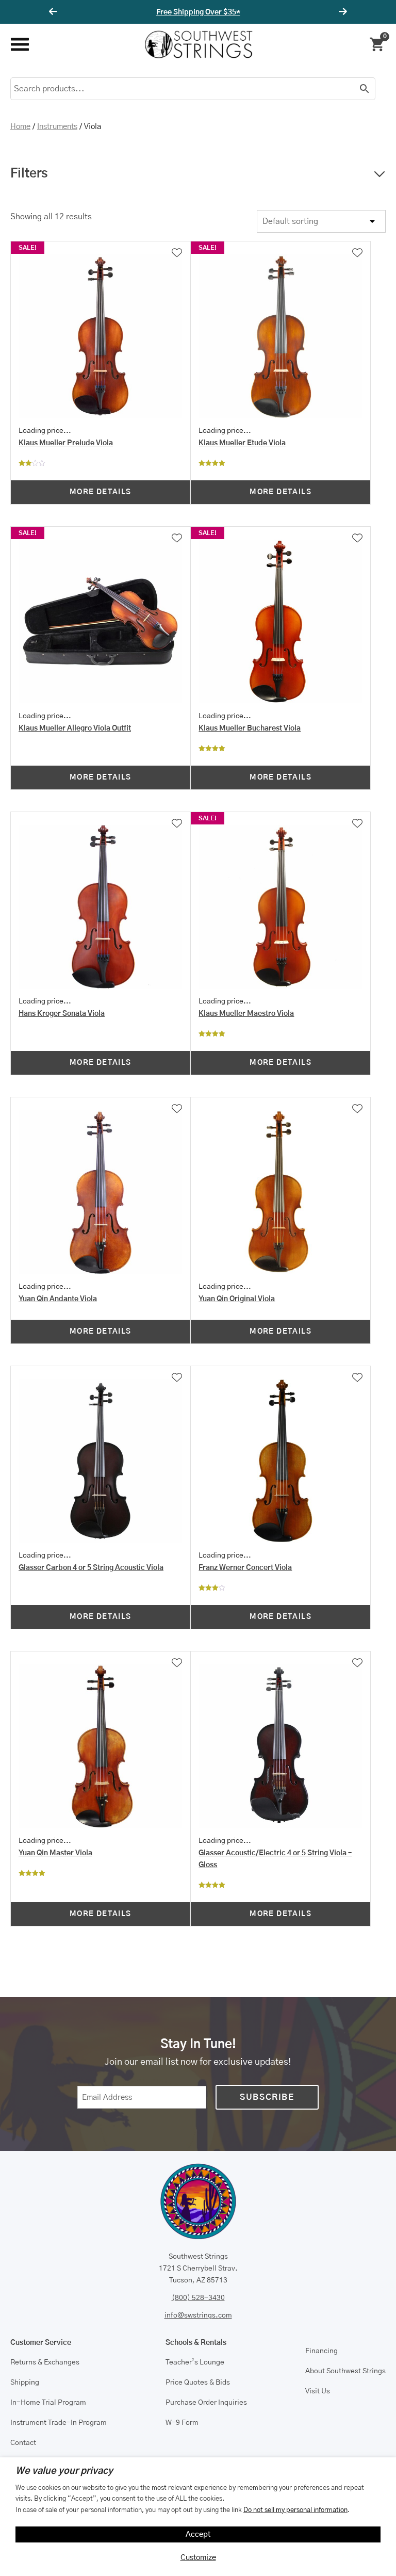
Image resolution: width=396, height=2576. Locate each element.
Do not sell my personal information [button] (295, 2510)
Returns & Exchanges (45, 2362)
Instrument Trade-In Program (59, 2423)
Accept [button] (198, 2534)
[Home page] (199, 44)
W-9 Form (182, 2423)
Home (20, 127)
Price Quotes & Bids (198, 2383)
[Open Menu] (19, 45)
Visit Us (318, 2391)
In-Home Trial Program (48, 2403)
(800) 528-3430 (198, 2298)
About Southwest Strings (345, 2371)
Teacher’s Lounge (195, 2362)
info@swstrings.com (198, 2315)
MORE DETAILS (101, 492)
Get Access (229, 12)
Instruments (57, 127)
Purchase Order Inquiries (206, 2403)
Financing (321, 2351)
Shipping (25, 2383)
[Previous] (55, 12)
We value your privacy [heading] (64, 2471)
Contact (23, 2443)
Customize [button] (198, 2558)
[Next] (341, 12)
